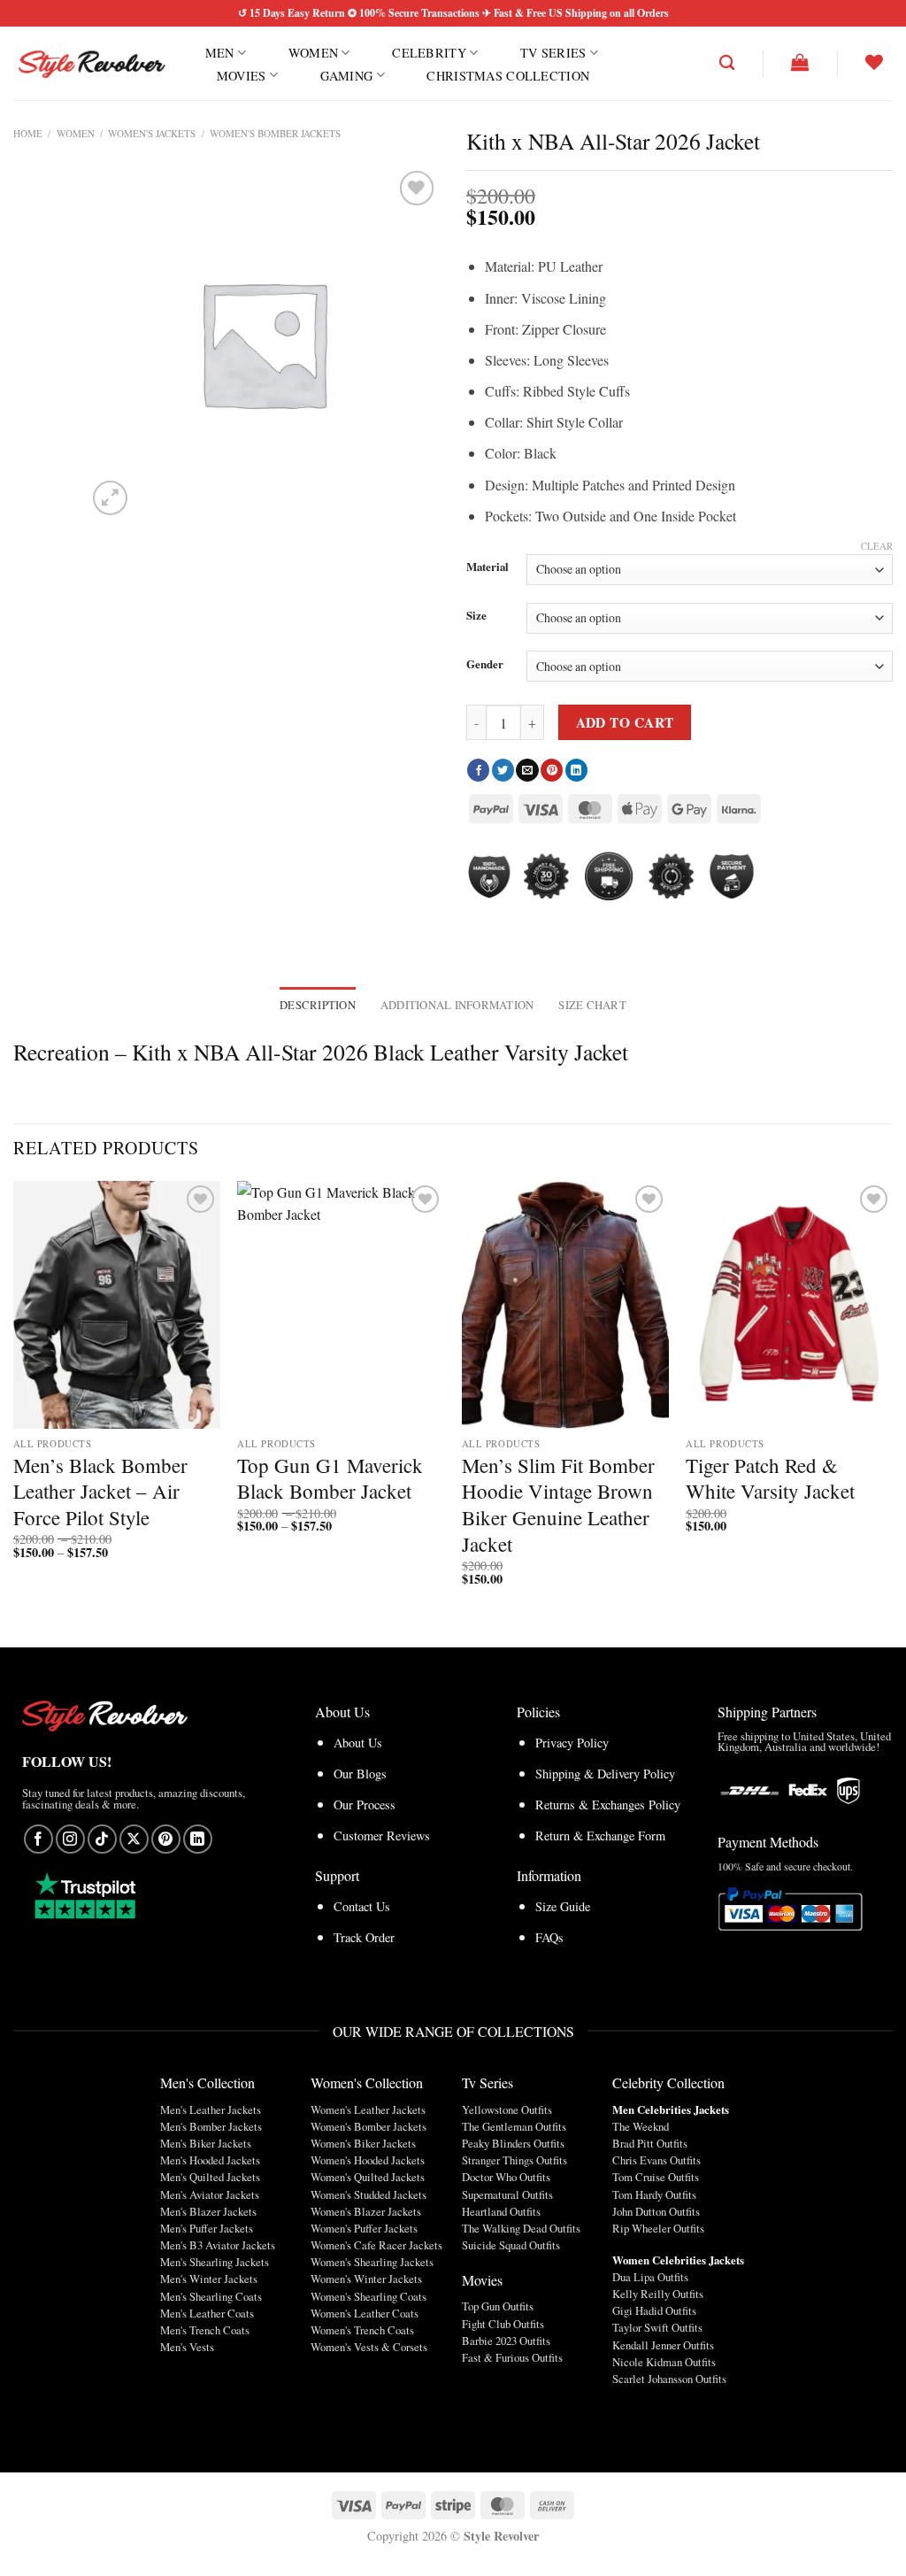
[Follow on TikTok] (102, 1839)
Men (220, 53)
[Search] (727, 63)
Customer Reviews (382, 1836)
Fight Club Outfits (503, 2324)
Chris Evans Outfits (656, 2160)
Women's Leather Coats (365, 2313)
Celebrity (429, 53)
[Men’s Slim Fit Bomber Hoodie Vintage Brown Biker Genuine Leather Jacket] (565, 1305)
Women (313, 53)
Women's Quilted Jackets (368, 2177)
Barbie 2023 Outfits (506, 2341)
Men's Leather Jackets (211, 2109)
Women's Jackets (152, 133)
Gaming (347, 75)
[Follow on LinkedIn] (198, 1839)
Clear (877, 546)
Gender (485, 665)
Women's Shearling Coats (369, 2296)
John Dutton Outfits (656, 2211)
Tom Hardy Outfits (654, 2194)
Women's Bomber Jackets (275, 133)
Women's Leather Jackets (368, 2109)
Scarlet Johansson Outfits (669, 2379)
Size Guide (563, 1906)
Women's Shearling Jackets (372, 2262)
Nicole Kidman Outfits (664, 2362)
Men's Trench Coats (205, 2330)
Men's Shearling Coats (211, 2296)
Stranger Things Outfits (514, 2160)
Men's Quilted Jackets (210, 2177)
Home (28, 133)
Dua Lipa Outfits (650, 2277)
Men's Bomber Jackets (211, 2126)
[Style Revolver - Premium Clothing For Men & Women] (91, 63)
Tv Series (553, 53)
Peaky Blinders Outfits (513, 2143)
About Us (358, 1743)
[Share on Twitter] (503, 770)
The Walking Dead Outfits (521, 2228)
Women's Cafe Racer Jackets (376, 2245)
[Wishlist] (874, 62)
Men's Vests (187, 2347)
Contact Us (362, 1906)
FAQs (549, 1937)
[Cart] (800, 62)
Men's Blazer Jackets (208, 2211)
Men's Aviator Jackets (210, 2194)
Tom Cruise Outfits (656, 2177)
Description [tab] (318, 1005)
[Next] (892, 1399)
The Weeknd (641, 2126)
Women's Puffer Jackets (364, 2228)
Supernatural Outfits (507, 2194)
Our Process (365, 1805)
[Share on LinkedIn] (576, 770)
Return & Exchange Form (600, 1836)
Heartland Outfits (501, 2211)
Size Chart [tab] (592, 1005)
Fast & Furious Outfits (512, 2357)
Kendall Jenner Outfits (663, 2345)
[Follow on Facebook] (38, 1839)
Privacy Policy (572, 1743)
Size (476, 616)
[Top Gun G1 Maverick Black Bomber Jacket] (341, 1305)
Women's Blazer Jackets (366, 2211)
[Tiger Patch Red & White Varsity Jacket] (789, 1305)
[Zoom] (110, 498)
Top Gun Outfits (498, 2306)
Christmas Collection (508, 76)
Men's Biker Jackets (206, 2143)
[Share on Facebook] (478, 770)
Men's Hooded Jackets (210, 2160)
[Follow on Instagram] (70, 1839)
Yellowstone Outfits (507, 2109)
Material (488, 567)
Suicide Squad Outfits (511, 2245)
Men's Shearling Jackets (215, 2262)
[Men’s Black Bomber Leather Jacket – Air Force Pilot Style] (117, 1305)
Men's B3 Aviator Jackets (218, 2245)
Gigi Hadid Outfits (654, 2310)
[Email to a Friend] (527, 770)
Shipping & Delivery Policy (605, 1774)
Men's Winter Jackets (209, 2279)
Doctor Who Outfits (506, 2177)
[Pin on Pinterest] (552, 770)
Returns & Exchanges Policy (608, 1805)
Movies (242, 75)
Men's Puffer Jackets (207, 2228)
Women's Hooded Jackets (368, 2160)
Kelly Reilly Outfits (658, 2294)
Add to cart (625, 722)
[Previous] (14, 1399)
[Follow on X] (134, 1839)
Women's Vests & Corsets (369, 2347)
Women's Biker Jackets (363, 2143)
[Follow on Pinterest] (166, 1839)
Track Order (364, 1937)
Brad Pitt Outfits (650, 2143)
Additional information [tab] (457, 1005)
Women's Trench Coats (362, 2330)
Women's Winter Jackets (366, 2279)
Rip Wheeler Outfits (658, 2228)
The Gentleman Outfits (514, 2126)
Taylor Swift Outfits (657, 2327)
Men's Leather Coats (207, 2313)
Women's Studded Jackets (369, 2194)
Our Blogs (360, 1774)
